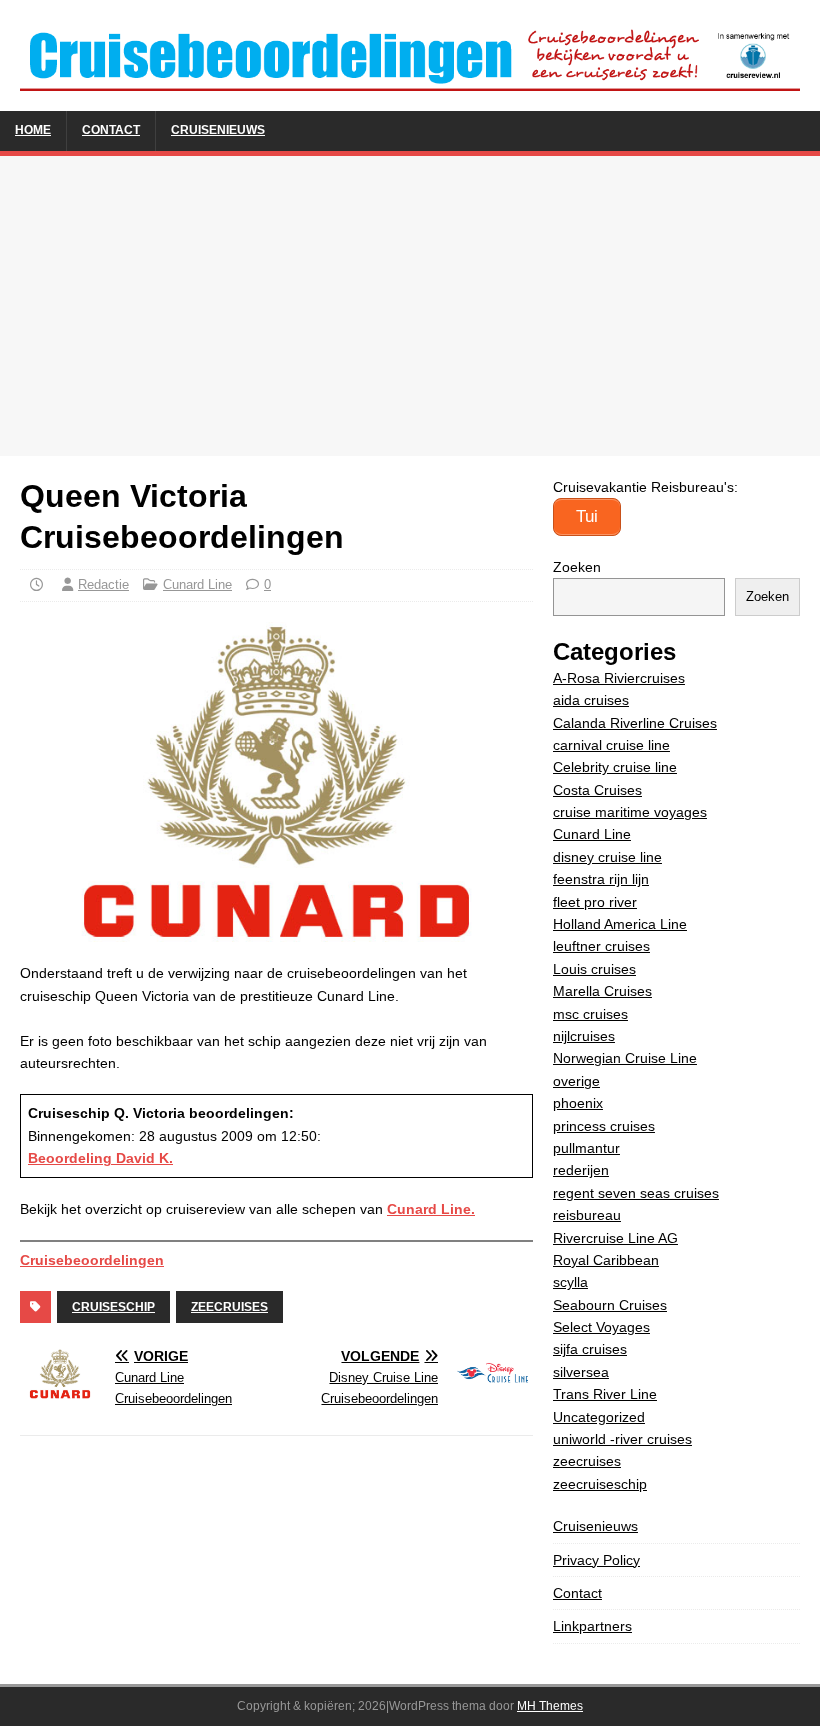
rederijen (581, 1170)
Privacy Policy (596, 1560)
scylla (570, 1282)
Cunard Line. (431, 1209)
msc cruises (590, 1014)
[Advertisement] (410, 306)
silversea (581, 1372)
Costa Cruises (597, 790)
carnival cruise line (611, 745)
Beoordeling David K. (100, 1158)
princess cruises (604, 1126)
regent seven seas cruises (636, 1193)
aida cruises (591, 700)
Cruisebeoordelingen (92, 1260)
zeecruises (229, 1307)
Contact (111, 130)
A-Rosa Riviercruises (619, 678)
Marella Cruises (602, 991)
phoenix (578, 1103)
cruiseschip (113, 1307)
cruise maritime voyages (630, 812)
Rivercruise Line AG (615, 1238)
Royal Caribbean (606, 1260)
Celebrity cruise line (615, 767)
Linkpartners (592, 1626)
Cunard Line (197, 584)
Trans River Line (605, 1394)
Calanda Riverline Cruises (635, 723)
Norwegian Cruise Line (625, 1058)
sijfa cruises (590, 1349)
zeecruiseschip (600, 1484)
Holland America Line (620, 924)
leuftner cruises (601, 946)
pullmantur (586, 1148)
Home (33, 130)
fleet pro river (595, 902)
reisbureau (587, 1215)
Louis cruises (594, 969)
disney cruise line (607, 857)
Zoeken (577, 567)
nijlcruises (584, 1036)
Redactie (103, 584)
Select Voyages (601, 1327)
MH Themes (550, 1706)
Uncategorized (599, 1417)
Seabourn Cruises (610, 1305)
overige (576, 1081)
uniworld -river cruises (622, 1439)
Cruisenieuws (218, 130)
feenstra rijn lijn (601, 879)
